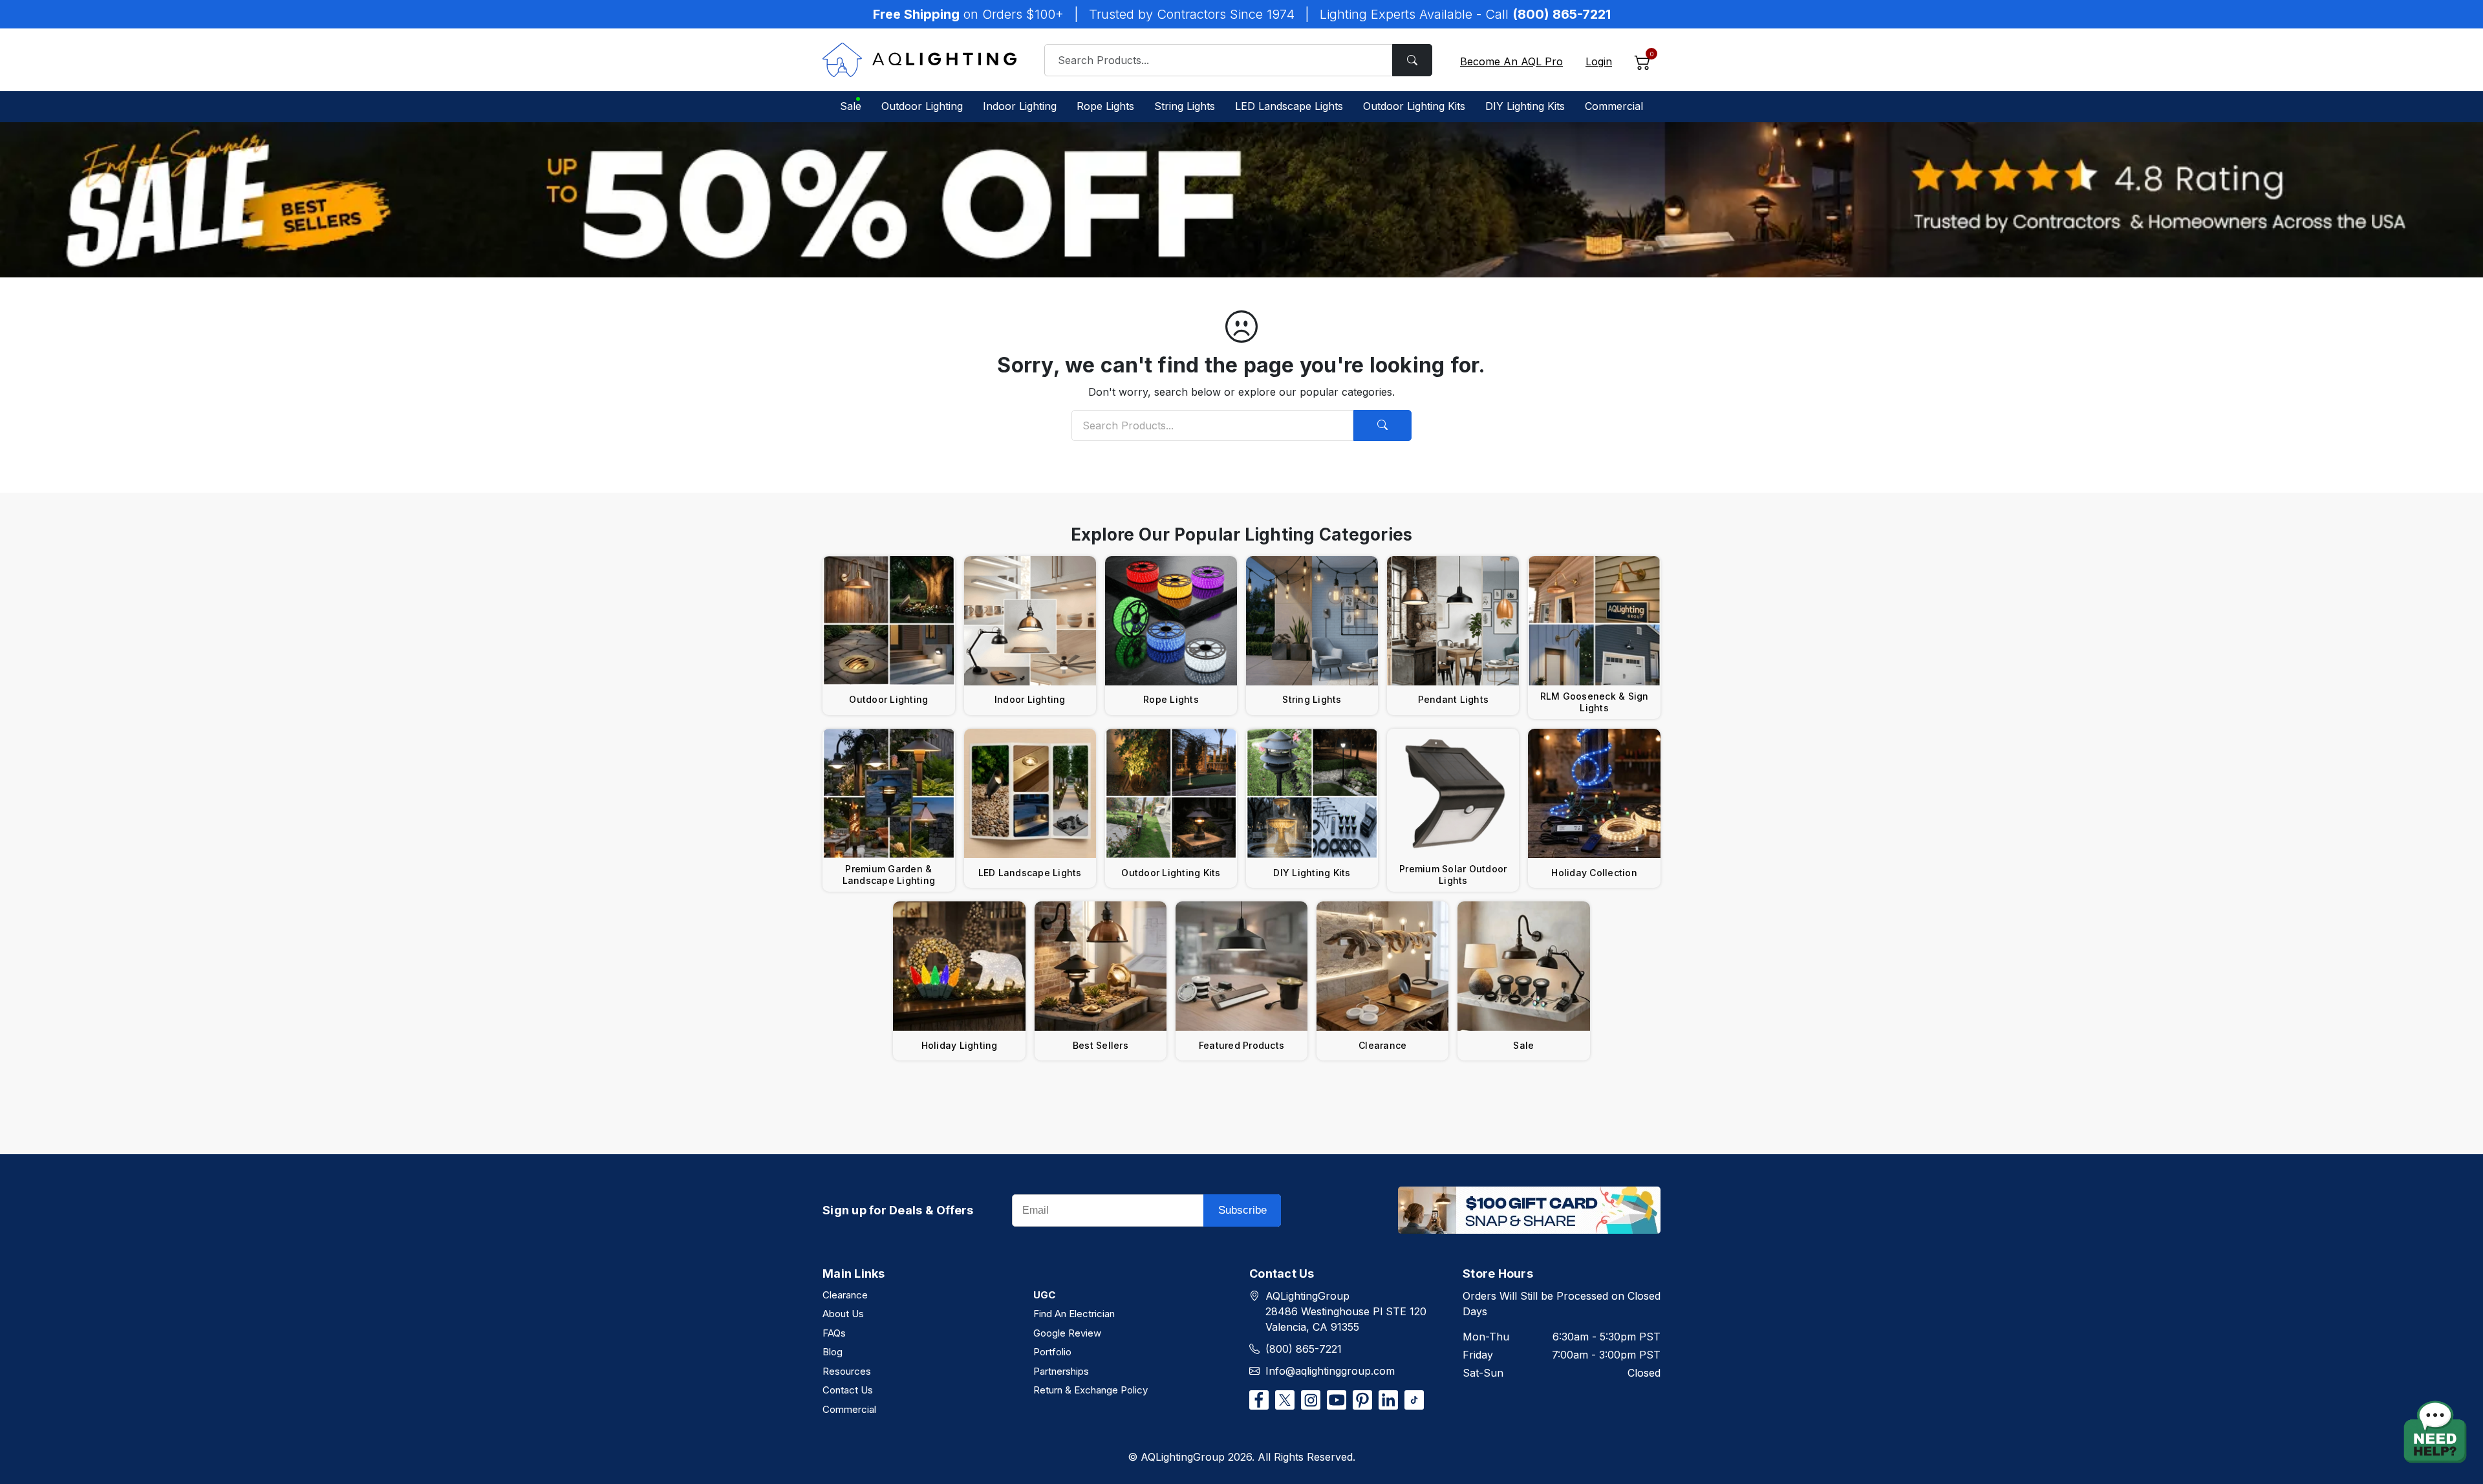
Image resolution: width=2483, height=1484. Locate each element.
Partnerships (1061, 1371)
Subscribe (1242, 1210)
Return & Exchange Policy (1091, 1390)
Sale (851, 106)
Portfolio (1052, 1352)
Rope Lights (1105, 106)
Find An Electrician (1074, 1314)
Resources (847, 1371)
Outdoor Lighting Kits (1414, 106)
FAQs (834, 1333)
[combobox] (1238, 60)
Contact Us (848, 1390)
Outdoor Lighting (922, 106)
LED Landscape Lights (1289, 106)
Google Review (1067, 1333)
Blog (833, 1352)
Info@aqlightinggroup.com (1330, 1371)
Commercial (1614, 106)
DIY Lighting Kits (1525, 106)
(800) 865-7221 (1304, 1349)
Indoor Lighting (1020, 106)
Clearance (845, 1295)
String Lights (1185, 106)
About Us (843, 1314)
